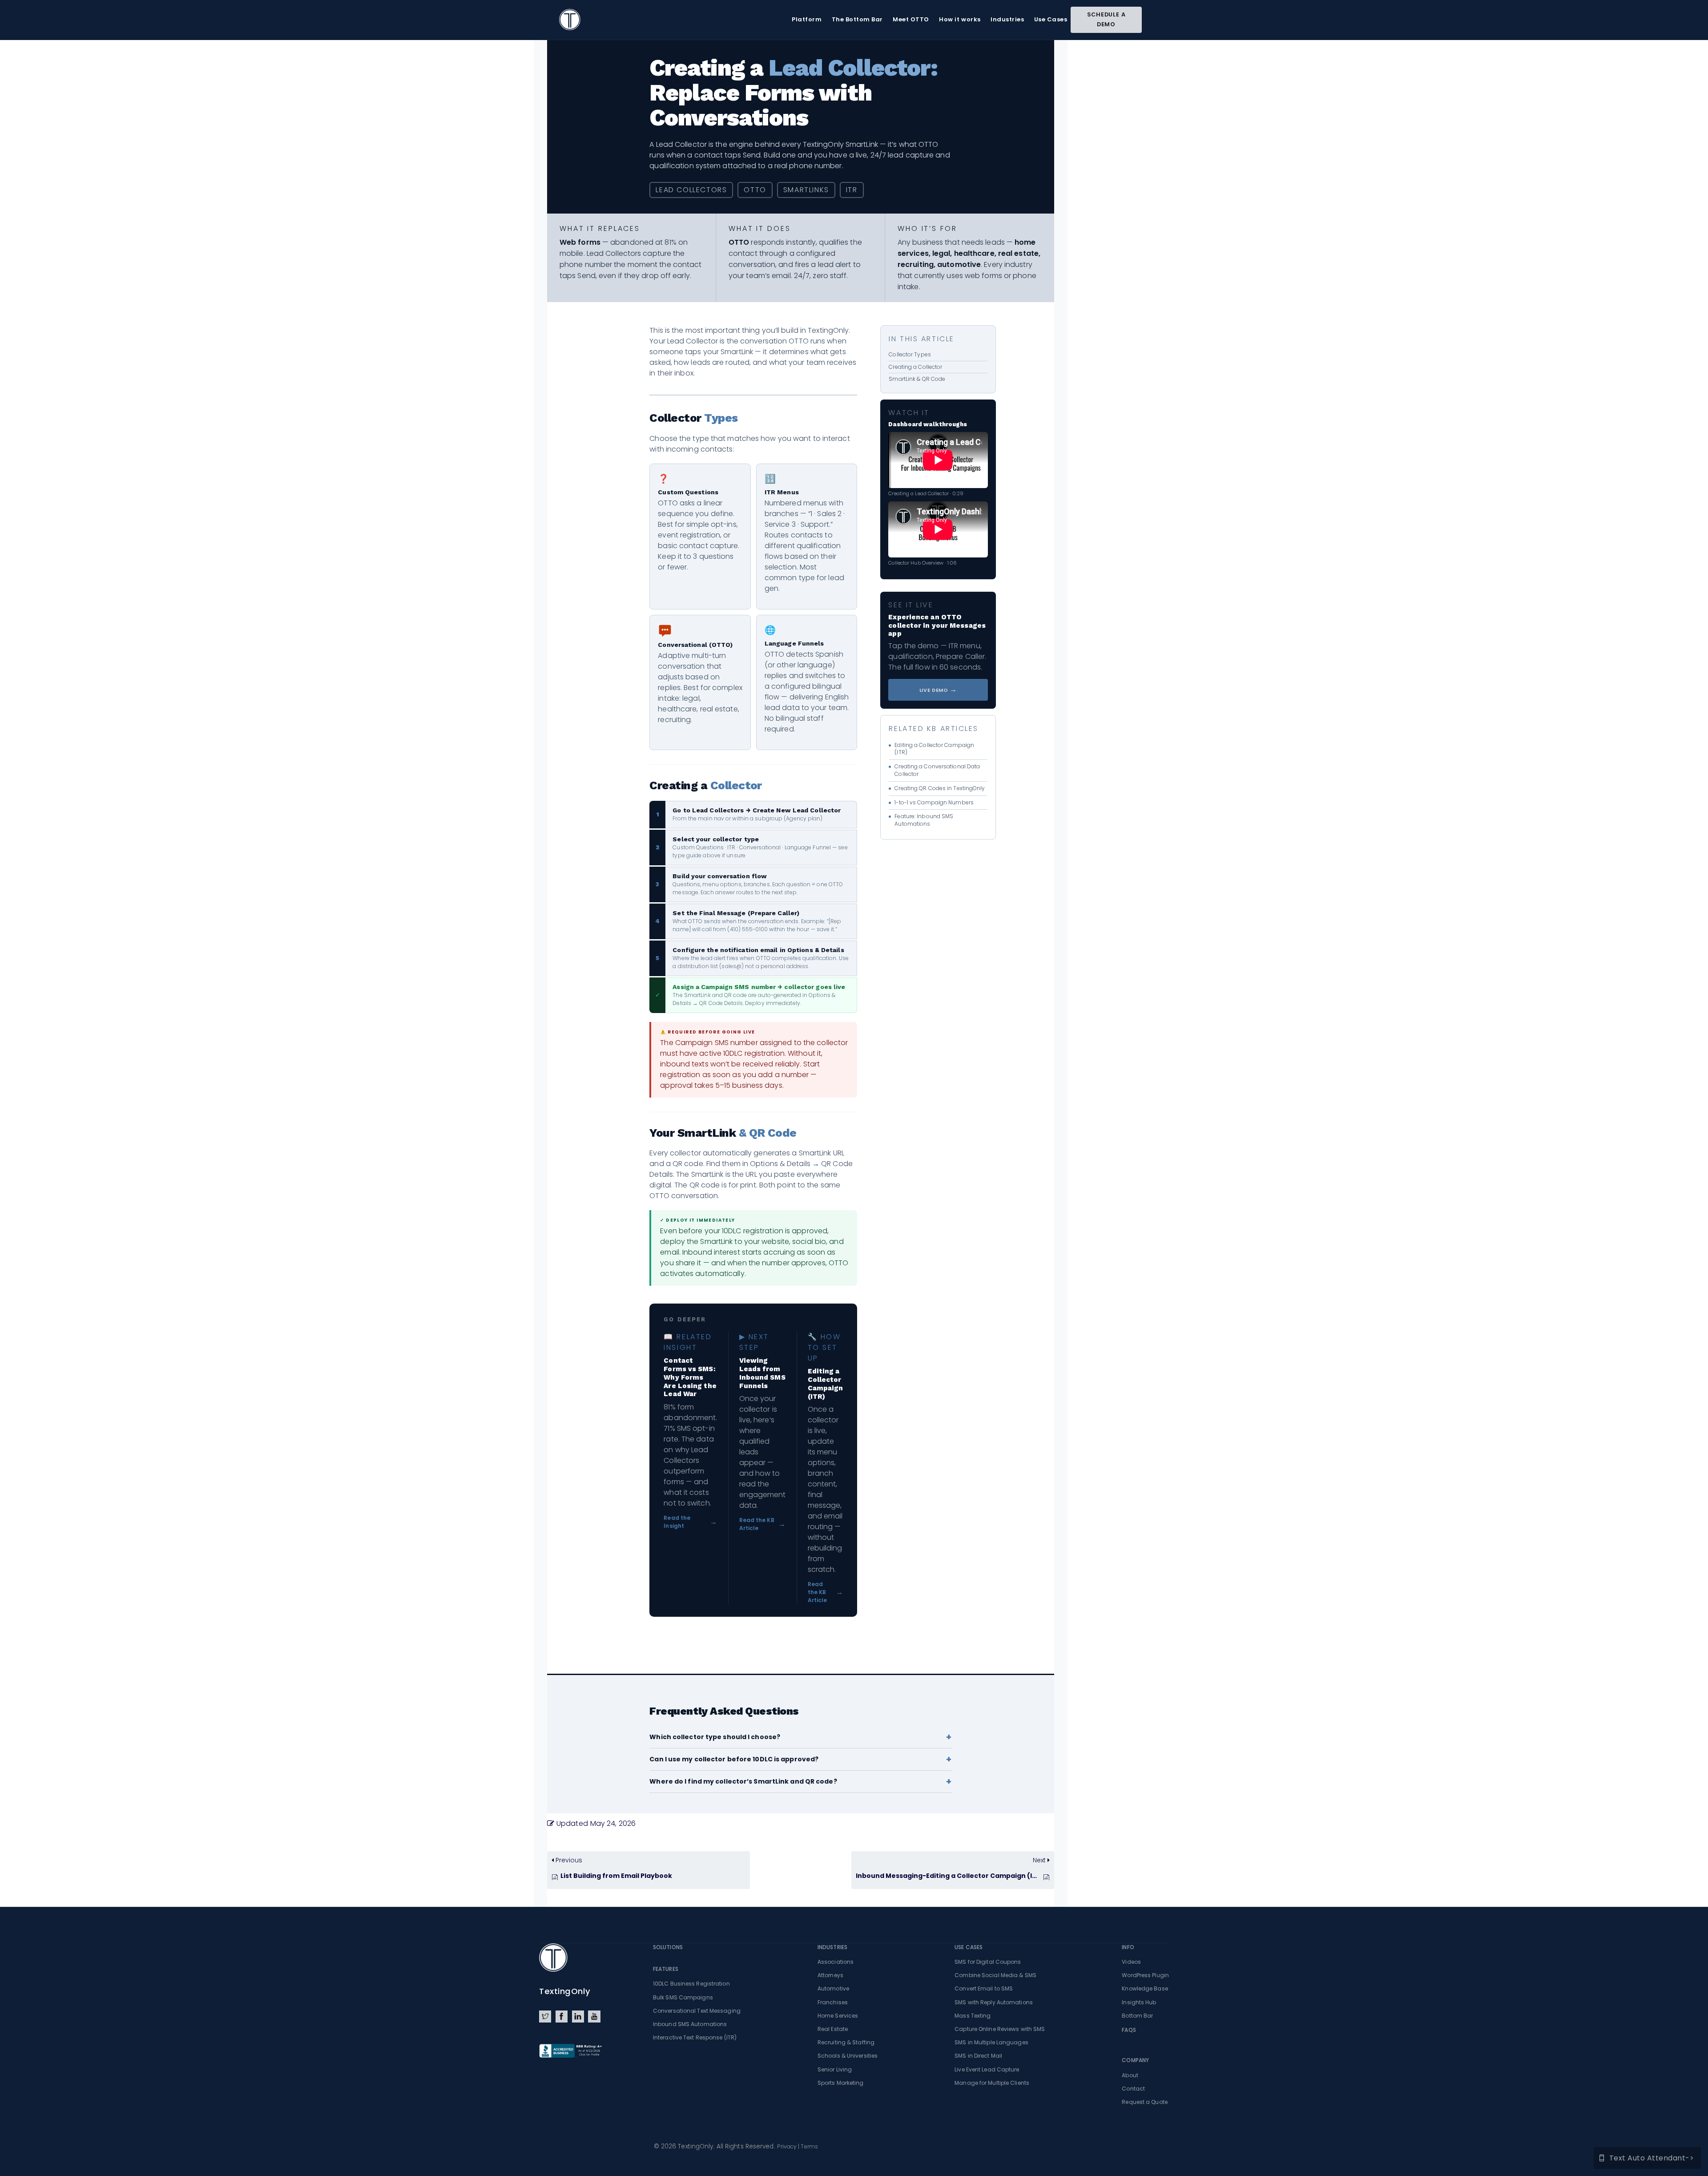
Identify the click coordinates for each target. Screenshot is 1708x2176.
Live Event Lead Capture (987, 2069)
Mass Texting (973, 2016)
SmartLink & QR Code (917, 379)
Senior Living (835, 2069)
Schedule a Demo (1106, 19)
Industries (832, 1947)
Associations (836, 1962)
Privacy (787, 2146)
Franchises (833, 2002)
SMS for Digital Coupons (988, 1962)
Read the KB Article (763, 1524)
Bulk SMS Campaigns (683, 1997)
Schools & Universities (848, 2056)
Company (1135, 2060)
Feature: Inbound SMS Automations (924, 820)
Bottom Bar (1137, 2016)
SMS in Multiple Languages (991, 2042)
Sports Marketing (841, 2083)
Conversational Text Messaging (697, 2011)
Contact (1133, 2089)
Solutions (668, 1947)
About (1130, 2075)
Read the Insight (690, 1522)
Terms (809, 2146)
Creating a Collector (915, 367)
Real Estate (833, 2029)
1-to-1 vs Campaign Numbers (934, 803)
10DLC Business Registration (691, 1984)
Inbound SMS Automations (690, 2024)
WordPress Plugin (1145, 1975)
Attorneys (830, 1975)
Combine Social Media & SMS (995, 1975)
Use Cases (969, 1947)
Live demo (938, 689)
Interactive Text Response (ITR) (695, 2037)
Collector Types (910, 354)
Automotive (833, 1988)
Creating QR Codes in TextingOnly (940, 788)
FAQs (1129, 2030)
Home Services (838, 2016)
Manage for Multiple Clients (992, 2083)
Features (666, 1969)
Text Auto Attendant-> (1652, 2158)
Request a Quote (1145, 2102)
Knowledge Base (1145, 1988)
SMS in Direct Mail (978, 2056)
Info (1128, 1947)
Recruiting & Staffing (846, 2042)
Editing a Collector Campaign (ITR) (934, 749)
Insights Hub (1139, 2002)
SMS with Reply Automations (994, 2002)
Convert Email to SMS (984, 1988)
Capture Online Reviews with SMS (1000, 2029)
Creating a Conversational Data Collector (937, 770)
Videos (1131, 1962)
